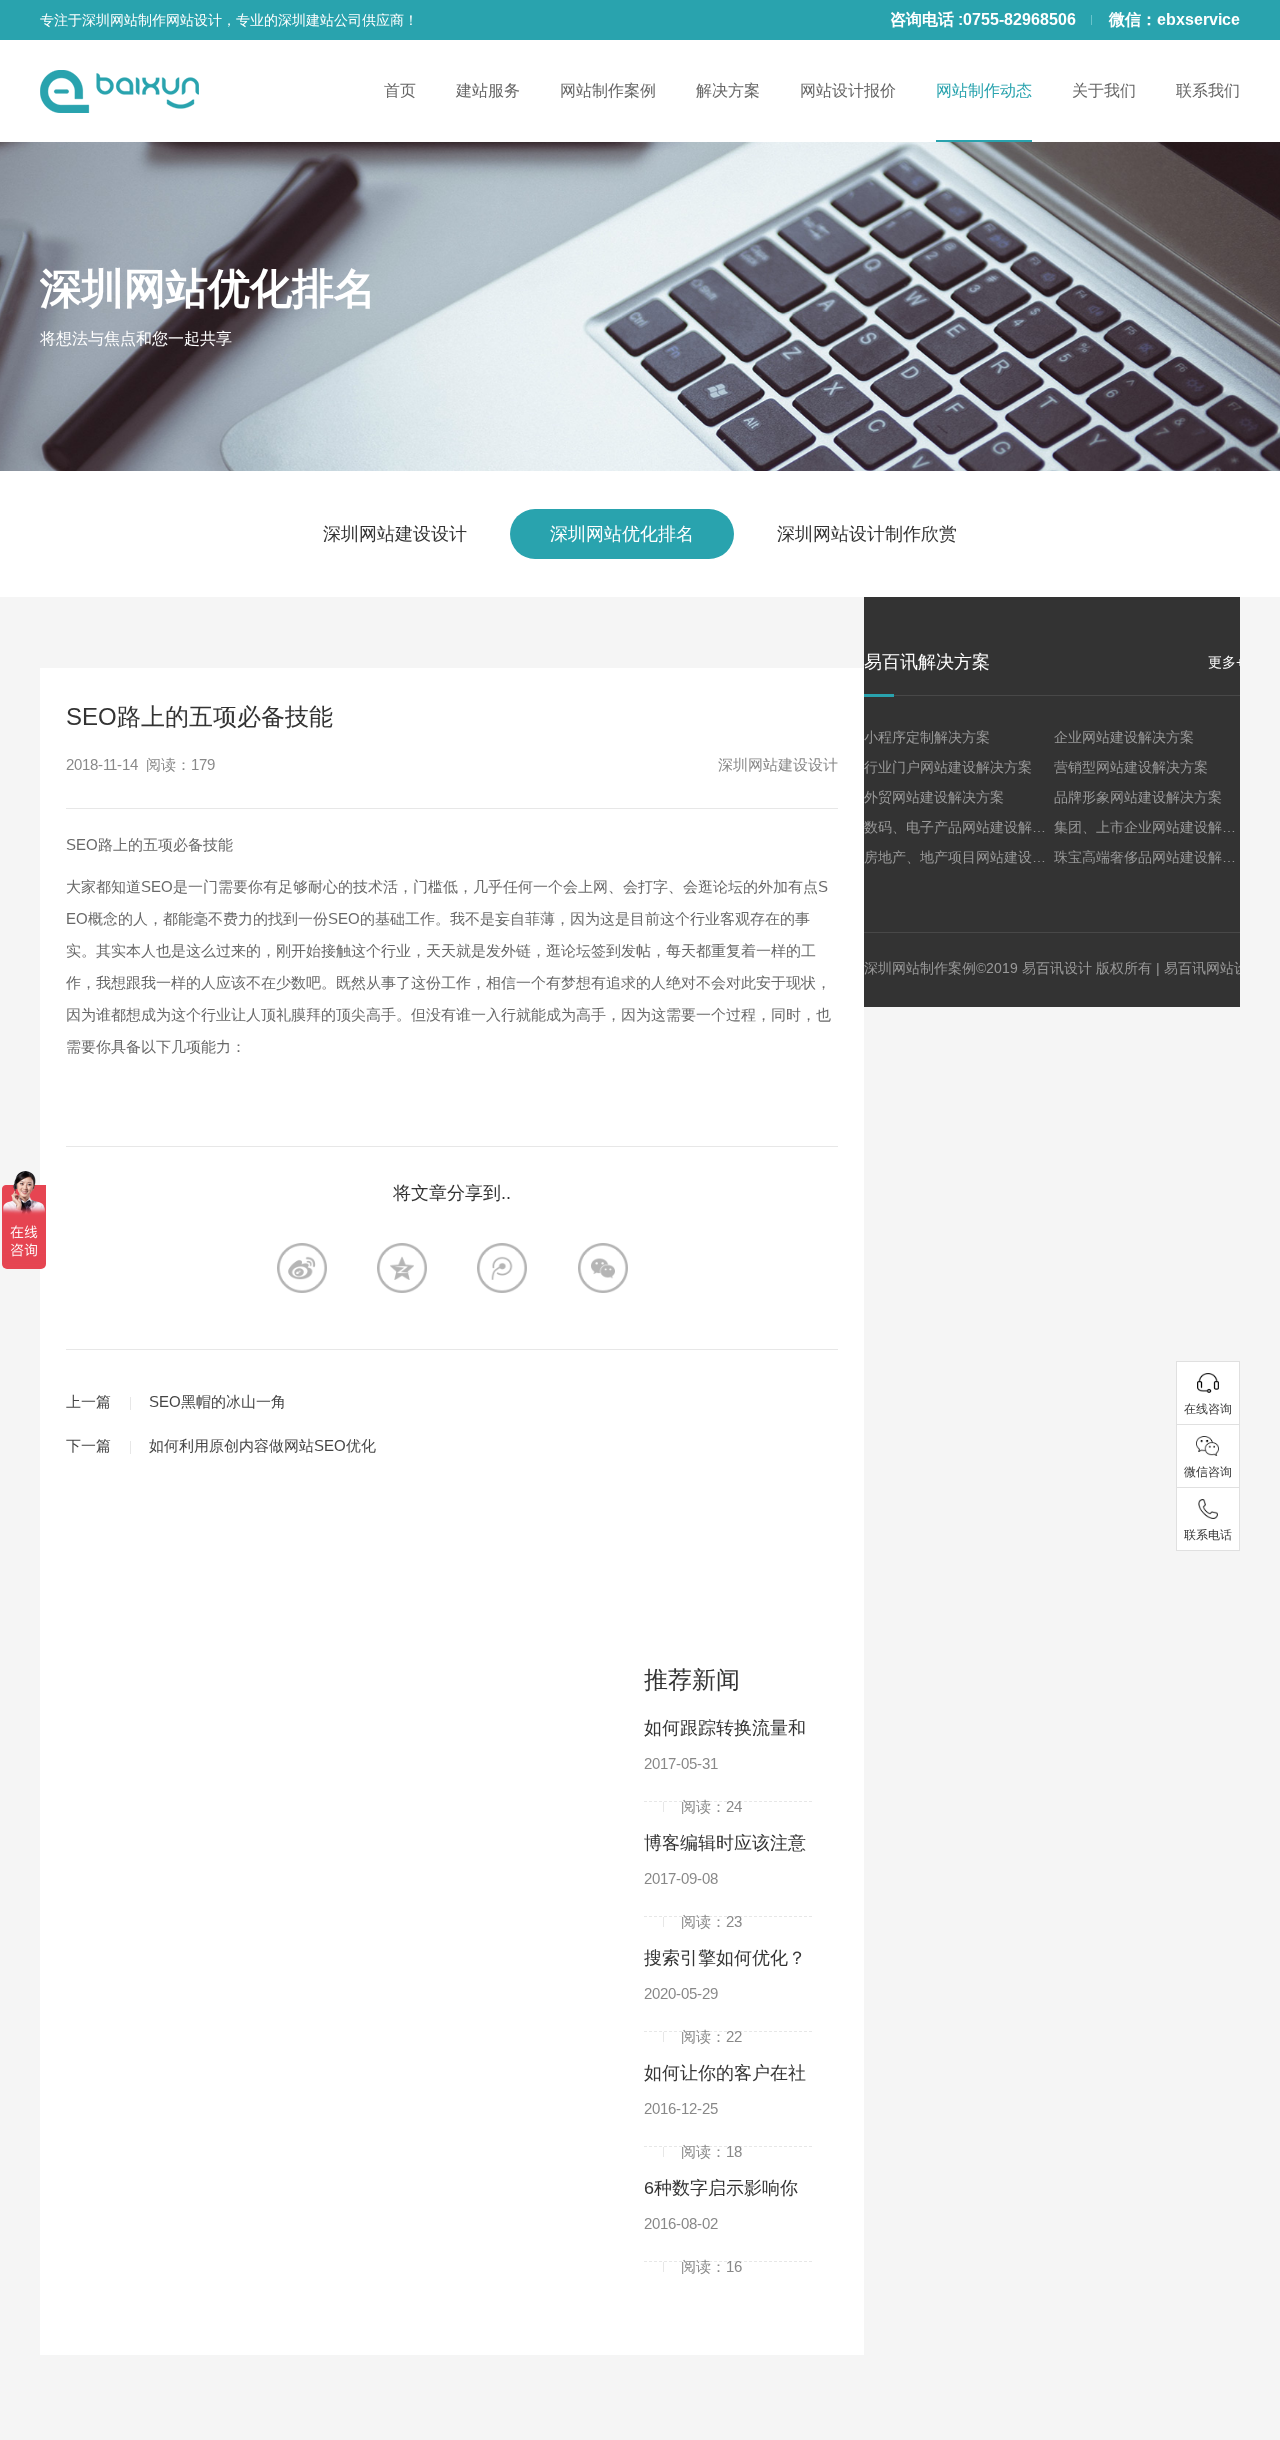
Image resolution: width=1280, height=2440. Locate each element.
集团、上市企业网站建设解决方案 (1159, 827)
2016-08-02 (693, 2230)
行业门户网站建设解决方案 (948, 767)
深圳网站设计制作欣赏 (867, 534)
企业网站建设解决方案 (1124, 737)
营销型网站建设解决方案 (1131, 767)
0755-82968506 (1019, 19)
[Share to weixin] (603, 1268)
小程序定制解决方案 (927, 737)
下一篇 (88, 1445)
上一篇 (88, 1401)
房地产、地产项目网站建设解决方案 (976, 857)
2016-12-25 (693, 2115)
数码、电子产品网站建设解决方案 (969, 827)
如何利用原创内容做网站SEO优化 (262, 1445)
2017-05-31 (693, 1770)
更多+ (1226, 662)
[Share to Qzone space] (402, 1268)
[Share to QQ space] (502, 1268)
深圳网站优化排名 (208, 288)
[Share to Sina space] (302, 1268)
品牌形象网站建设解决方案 (1138, 797)
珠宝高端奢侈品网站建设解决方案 (1159, 857)
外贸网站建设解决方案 (934, 797)
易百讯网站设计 (1213, 968)
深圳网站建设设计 (395, 534)
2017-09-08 (693, 1885)
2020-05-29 (693, 2000)
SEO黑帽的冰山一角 (217, 1401)
